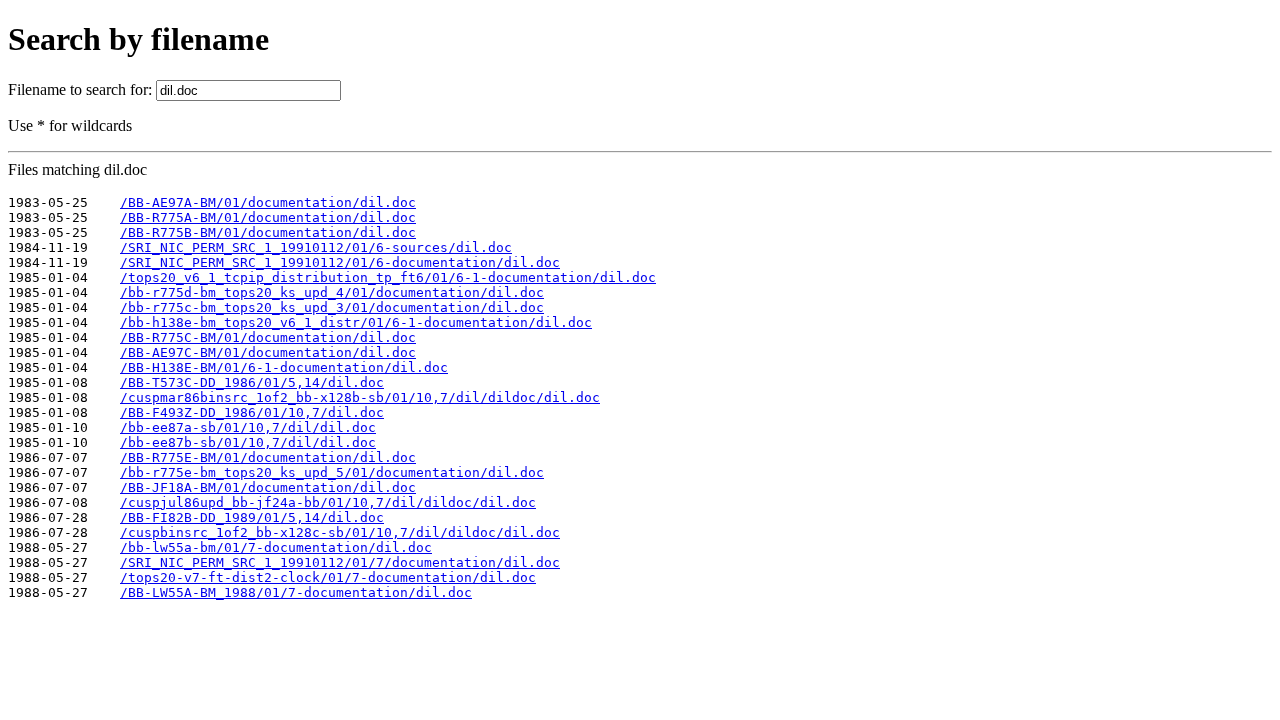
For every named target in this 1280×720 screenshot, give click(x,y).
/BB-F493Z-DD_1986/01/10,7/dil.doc (252, 412)
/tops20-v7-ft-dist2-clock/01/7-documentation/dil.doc (328, 577)
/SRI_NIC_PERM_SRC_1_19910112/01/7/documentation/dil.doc (340, 562)
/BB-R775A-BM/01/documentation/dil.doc (268, 217)
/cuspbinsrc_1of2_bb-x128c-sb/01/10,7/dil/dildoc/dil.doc (340, 532)
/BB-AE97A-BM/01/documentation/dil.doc (268, 202)
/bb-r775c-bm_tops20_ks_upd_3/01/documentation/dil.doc (332, 307)
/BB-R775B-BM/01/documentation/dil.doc (268, 232)
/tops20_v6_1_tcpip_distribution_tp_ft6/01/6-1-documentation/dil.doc (388, 277)
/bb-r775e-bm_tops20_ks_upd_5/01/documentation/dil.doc (332, 472)
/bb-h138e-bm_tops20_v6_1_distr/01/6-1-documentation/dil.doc (356, 322)
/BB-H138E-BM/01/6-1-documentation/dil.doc (284, 367)
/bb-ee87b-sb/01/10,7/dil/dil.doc (248, 442)
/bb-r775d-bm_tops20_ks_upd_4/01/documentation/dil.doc (332, 292)
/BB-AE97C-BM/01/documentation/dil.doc (268, 352)
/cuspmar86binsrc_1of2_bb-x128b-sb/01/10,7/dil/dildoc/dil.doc (360, 397)
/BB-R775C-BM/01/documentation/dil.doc (268, 337)
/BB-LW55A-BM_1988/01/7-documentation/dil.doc (296, 592)
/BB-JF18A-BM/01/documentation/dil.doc (268, 487)
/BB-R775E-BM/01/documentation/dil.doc (268, 457)
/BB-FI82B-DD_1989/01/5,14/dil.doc (252, 517)
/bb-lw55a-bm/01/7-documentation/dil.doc (276, 547)
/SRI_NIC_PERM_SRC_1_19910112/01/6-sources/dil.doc (316, 247)
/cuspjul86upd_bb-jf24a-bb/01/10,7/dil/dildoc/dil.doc (328, 502)
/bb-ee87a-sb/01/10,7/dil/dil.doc (248, 427)
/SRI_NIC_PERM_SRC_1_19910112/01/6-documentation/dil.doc (340, 262)
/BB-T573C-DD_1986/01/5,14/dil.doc (252, 382)
